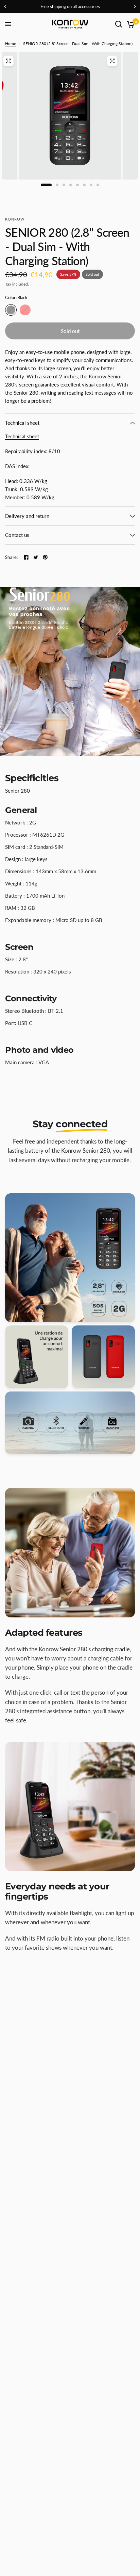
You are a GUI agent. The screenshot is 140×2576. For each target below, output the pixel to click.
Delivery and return (27, 516)
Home (11, 44)
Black (11, 310)
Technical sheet (22, 423)
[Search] (119, 24)
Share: (12, 557)
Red (25, 310)
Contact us (17, 535)
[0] (130, 24)
